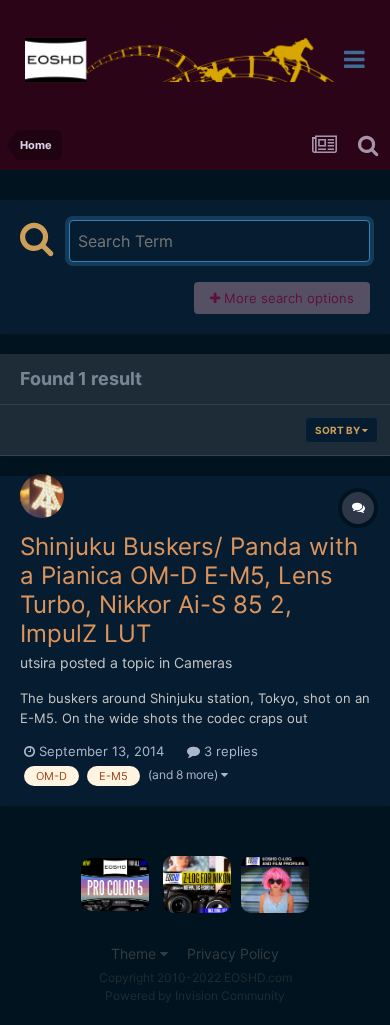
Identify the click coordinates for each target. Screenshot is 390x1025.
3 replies (229, 751)
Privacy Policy (233, 953)
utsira (38, 662)
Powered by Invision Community (195, 995)
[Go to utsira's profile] (42, 496)
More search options (287, 298)
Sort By (338, 430)
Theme (135, 953)
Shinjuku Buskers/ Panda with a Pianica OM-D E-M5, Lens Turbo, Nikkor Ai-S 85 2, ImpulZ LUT (189, 589)
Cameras (203, 662)
